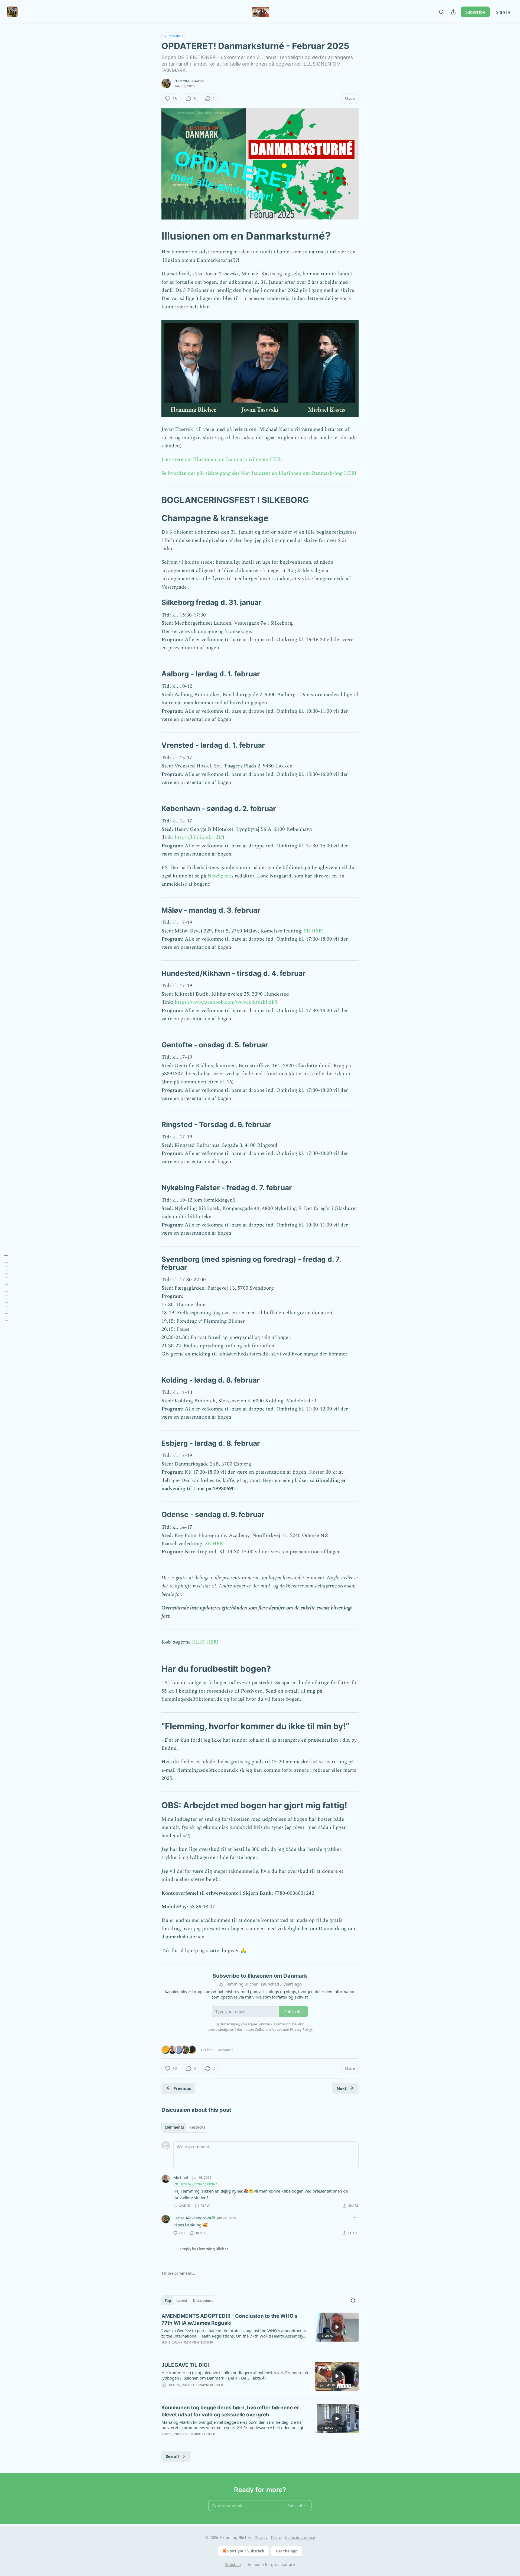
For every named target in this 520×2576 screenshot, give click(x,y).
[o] (337, 2327)
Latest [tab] (182, 2301)
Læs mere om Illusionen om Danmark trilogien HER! (222, 459)
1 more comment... (178, 2273)
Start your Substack (246, 2551)
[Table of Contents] (6, 1288)
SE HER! (314, 931)
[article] (260, 2333)
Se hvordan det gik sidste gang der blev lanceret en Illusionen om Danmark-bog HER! (259, 473)
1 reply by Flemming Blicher (204, 2249)
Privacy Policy (301, 2029)
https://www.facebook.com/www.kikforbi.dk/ (225, 1002)
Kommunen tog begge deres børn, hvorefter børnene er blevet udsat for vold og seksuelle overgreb (230, 2411)
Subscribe (475, 12)
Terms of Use (286, 2024)
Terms (276, 2537)
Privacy (261, 2537)
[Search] (441, 12)
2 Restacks (225, 2050)
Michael (181, 2177)
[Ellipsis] (356, 2177)
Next (342, 2088)
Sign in (503, 12)
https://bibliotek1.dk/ (199, 837)
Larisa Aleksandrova (192, 2218)
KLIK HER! (204, 1642)
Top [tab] (168, 2301)
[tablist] (185, 2127)
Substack (233, 2564)
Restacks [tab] (197, 2127)
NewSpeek (219, 876)
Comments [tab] (174, 2127)
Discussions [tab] (203, 2301)
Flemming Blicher (189, 81)
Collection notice (300, 2537)
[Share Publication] (453, 12)
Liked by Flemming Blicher (198, 2184)
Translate (173, 36)
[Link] (154, 236)
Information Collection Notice (258, 2029)
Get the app (287, 2551)
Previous (182, 2088)
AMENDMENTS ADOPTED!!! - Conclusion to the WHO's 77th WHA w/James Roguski (230, 2320)
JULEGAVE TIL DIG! (185, 2365)
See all (172, 2456)
